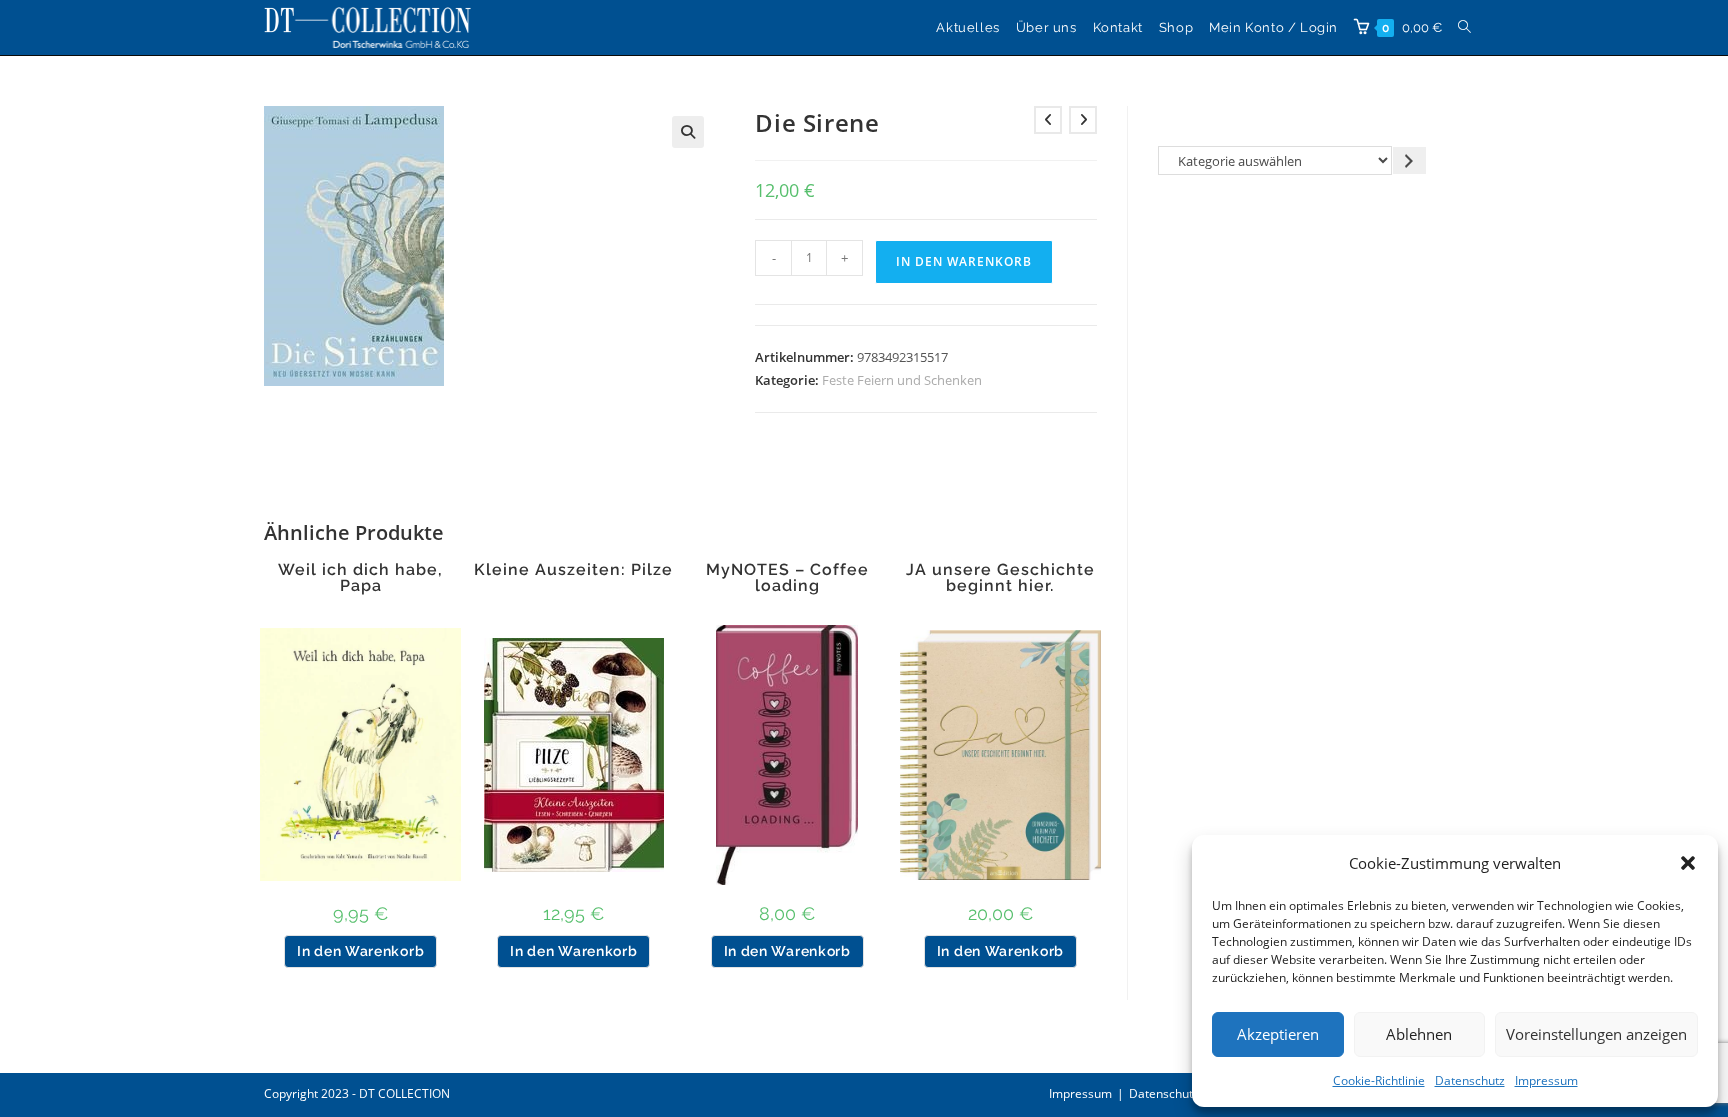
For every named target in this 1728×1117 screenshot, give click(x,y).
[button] (1688, 863)
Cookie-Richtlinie (1379, 1080)
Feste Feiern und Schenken (902, 380)
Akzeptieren (1278, 1034)
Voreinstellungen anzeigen (1596, 1034)
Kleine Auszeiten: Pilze (573, 570)
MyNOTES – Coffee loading (787, 578)
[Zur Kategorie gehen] (1409, 160)
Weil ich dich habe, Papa (360, 578)
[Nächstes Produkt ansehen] (1083, 120)
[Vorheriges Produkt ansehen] (1048, 120)
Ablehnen (1419, 1034)
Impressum (1546, 1080)
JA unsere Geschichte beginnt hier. (1000, 578)
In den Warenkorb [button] (360, 951)
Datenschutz (1470, 1080)
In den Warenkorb (964, 261)
